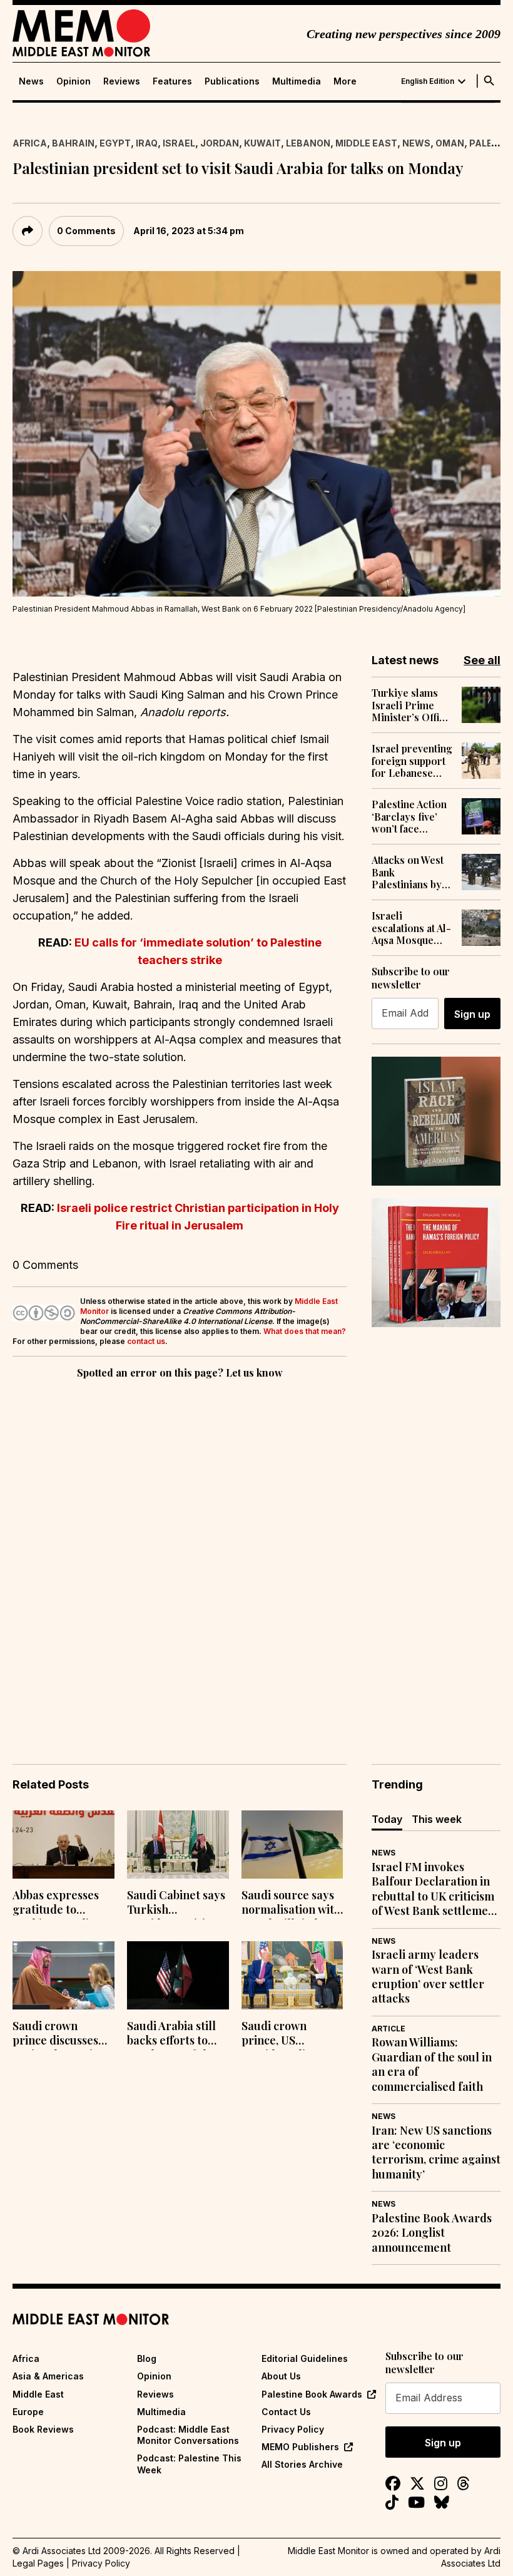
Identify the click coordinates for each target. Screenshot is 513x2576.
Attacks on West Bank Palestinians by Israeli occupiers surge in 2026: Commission (412, 872)
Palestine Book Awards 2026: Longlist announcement (432, 2233)
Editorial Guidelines (305, 2358)
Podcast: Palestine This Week (189, 2464)
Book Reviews (43, 2429)
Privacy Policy (293, 2429)
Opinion (74, 81)
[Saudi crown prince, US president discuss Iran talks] (292, 1975)
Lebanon (308, 143)
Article (389, 2029)
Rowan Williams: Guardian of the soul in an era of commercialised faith (432, 2064)
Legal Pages (38, 2563)
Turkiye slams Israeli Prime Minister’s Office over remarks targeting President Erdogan (411, 705)
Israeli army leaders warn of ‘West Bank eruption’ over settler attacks (428, 1977)
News (31, 81)
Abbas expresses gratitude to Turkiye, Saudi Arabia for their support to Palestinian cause (58, 1904)
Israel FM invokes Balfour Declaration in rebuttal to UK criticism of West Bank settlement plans (435, 1889)
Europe (28, 2412)
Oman (450, 143)
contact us (146, 1341)
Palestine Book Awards (312, 2394)
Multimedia (297, 81)
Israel (179, 143)
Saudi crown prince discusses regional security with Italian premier (58, 2035)
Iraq (147, 143)
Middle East (366, 143)
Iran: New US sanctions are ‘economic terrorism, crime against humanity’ (436, 2153)
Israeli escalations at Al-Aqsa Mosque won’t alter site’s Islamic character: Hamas (411, 928)
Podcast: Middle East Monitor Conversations (188, 2435)
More (345, 81)
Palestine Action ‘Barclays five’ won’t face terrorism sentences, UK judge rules (409, 816)
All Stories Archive (302, 2464)
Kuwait (262, 143)
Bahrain (73, 143)
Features (172, 81)
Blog (147, 2358)
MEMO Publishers (300, 2447)
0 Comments (86, 231)
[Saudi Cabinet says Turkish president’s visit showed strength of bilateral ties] (178, 1845)
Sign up (472, 1014)
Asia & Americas (48, 2376)
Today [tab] (387, 1819)
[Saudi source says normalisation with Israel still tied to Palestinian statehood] (292, 1845)
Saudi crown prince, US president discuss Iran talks (287, 2035)
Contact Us (286, 2412)
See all (482, 660)
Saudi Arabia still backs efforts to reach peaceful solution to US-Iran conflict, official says (177, 2035)
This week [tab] (437, 1819)
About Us (281, 2376)
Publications (232, 81)
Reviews (122, 81)
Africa (30, 143)
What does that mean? (305, 1331)
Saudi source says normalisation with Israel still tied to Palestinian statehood (291, 1904)
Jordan (220, 143)
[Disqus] (180, 1554)
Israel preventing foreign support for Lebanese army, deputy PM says (412, 761)
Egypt (115, 143)
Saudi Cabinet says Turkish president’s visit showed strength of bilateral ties (176, 1904)
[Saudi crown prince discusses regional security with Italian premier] (63, 1975)
